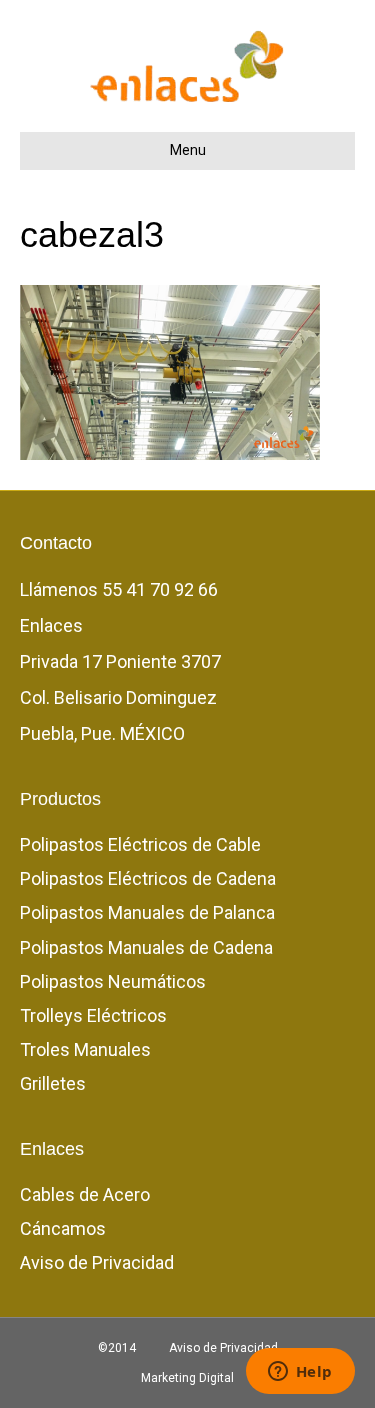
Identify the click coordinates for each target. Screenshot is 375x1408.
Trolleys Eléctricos (93, 1015)
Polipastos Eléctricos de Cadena (148, 878)
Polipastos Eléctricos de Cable (140, 844)
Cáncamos (63, 1228)
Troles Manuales (85, 1049)
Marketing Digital (187, 1378)
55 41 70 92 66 (160, 589)
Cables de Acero (85, 1194)
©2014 (117, 1348)
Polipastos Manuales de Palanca (147, 912)
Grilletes (53, 1083)
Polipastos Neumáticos (113, 981)
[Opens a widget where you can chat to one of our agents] (300, 1373)
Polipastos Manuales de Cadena (146, 947)
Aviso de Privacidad (97, 1262)
